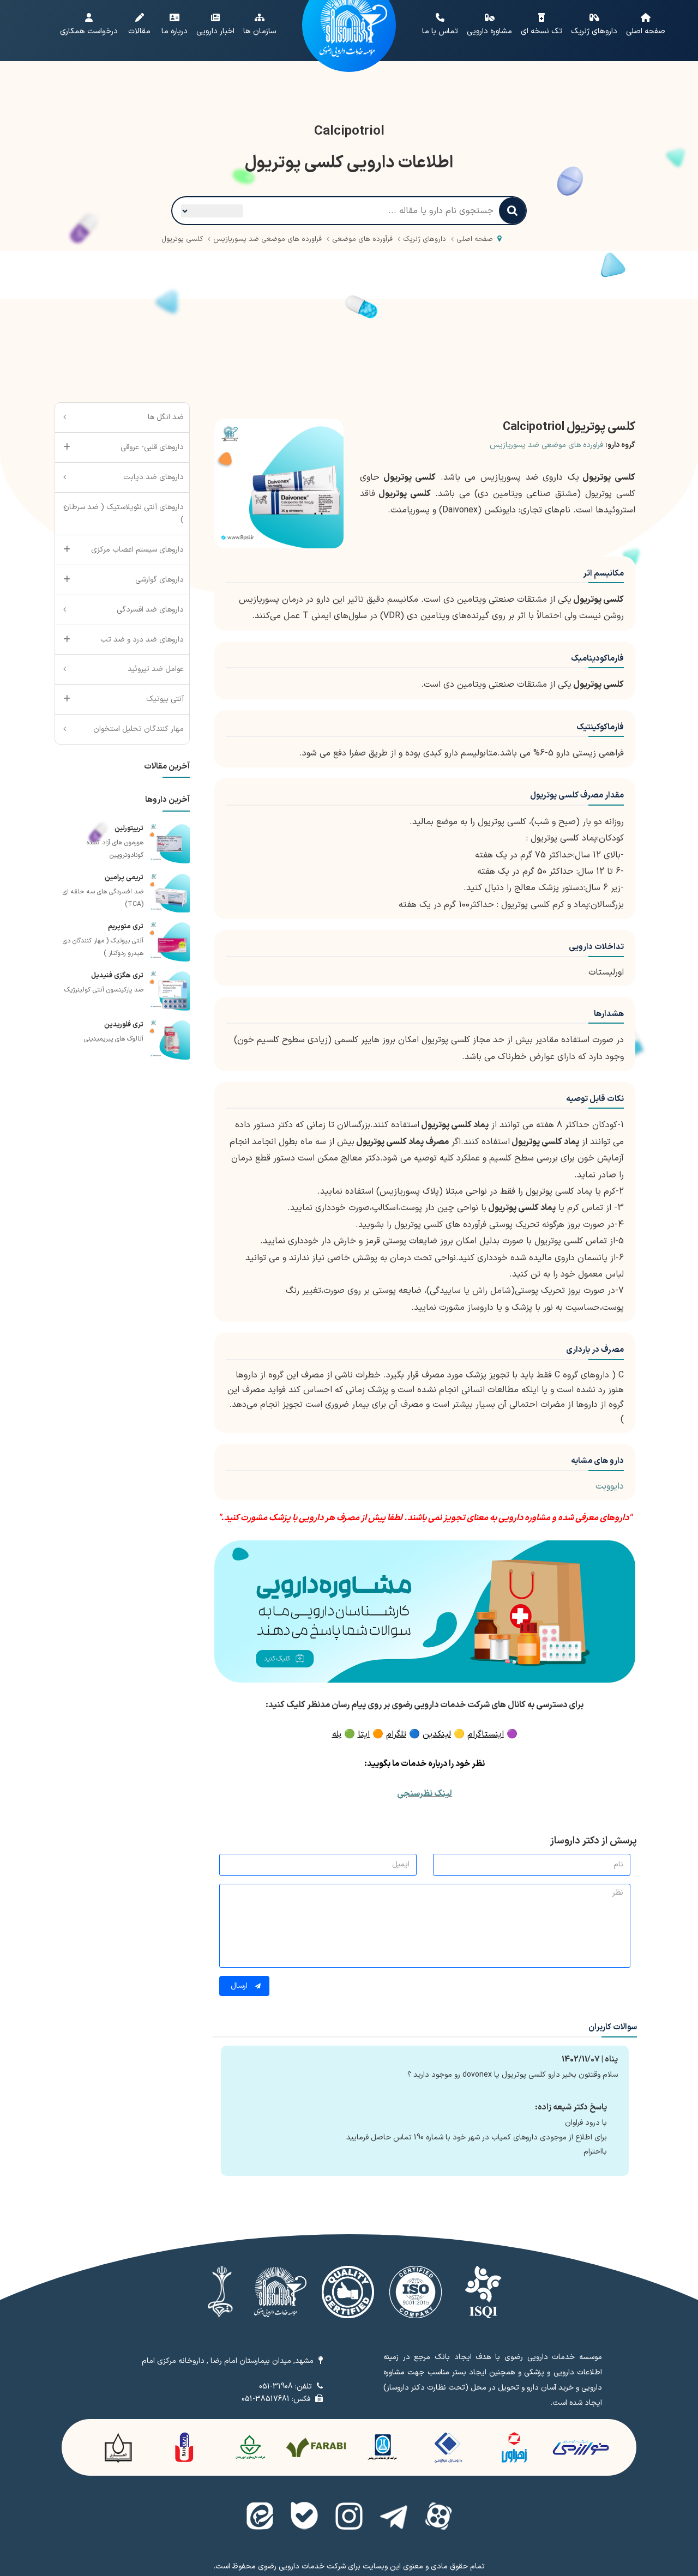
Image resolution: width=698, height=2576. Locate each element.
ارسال (240, 1986)
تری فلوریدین (124, 1025)
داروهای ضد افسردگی (150, 610)
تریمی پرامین (124, 878)
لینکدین (437, 1734)
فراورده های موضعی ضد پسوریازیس (546, 445)
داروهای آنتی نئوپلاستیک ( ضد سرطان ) (124, 514)
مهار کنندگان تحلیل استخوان (139, 729)
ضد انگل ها (166, 417)
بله (337, 1734)
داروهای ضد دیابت (154, 477)
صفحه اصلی (475, 239)
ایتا (364, 1734)
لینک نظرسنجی (425, 1794)
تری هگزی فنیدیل (117, 976)
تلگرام (396, 1734)
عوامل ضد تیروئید (156, 669)
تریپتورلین (129, 829)
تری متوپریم (126, 927)
